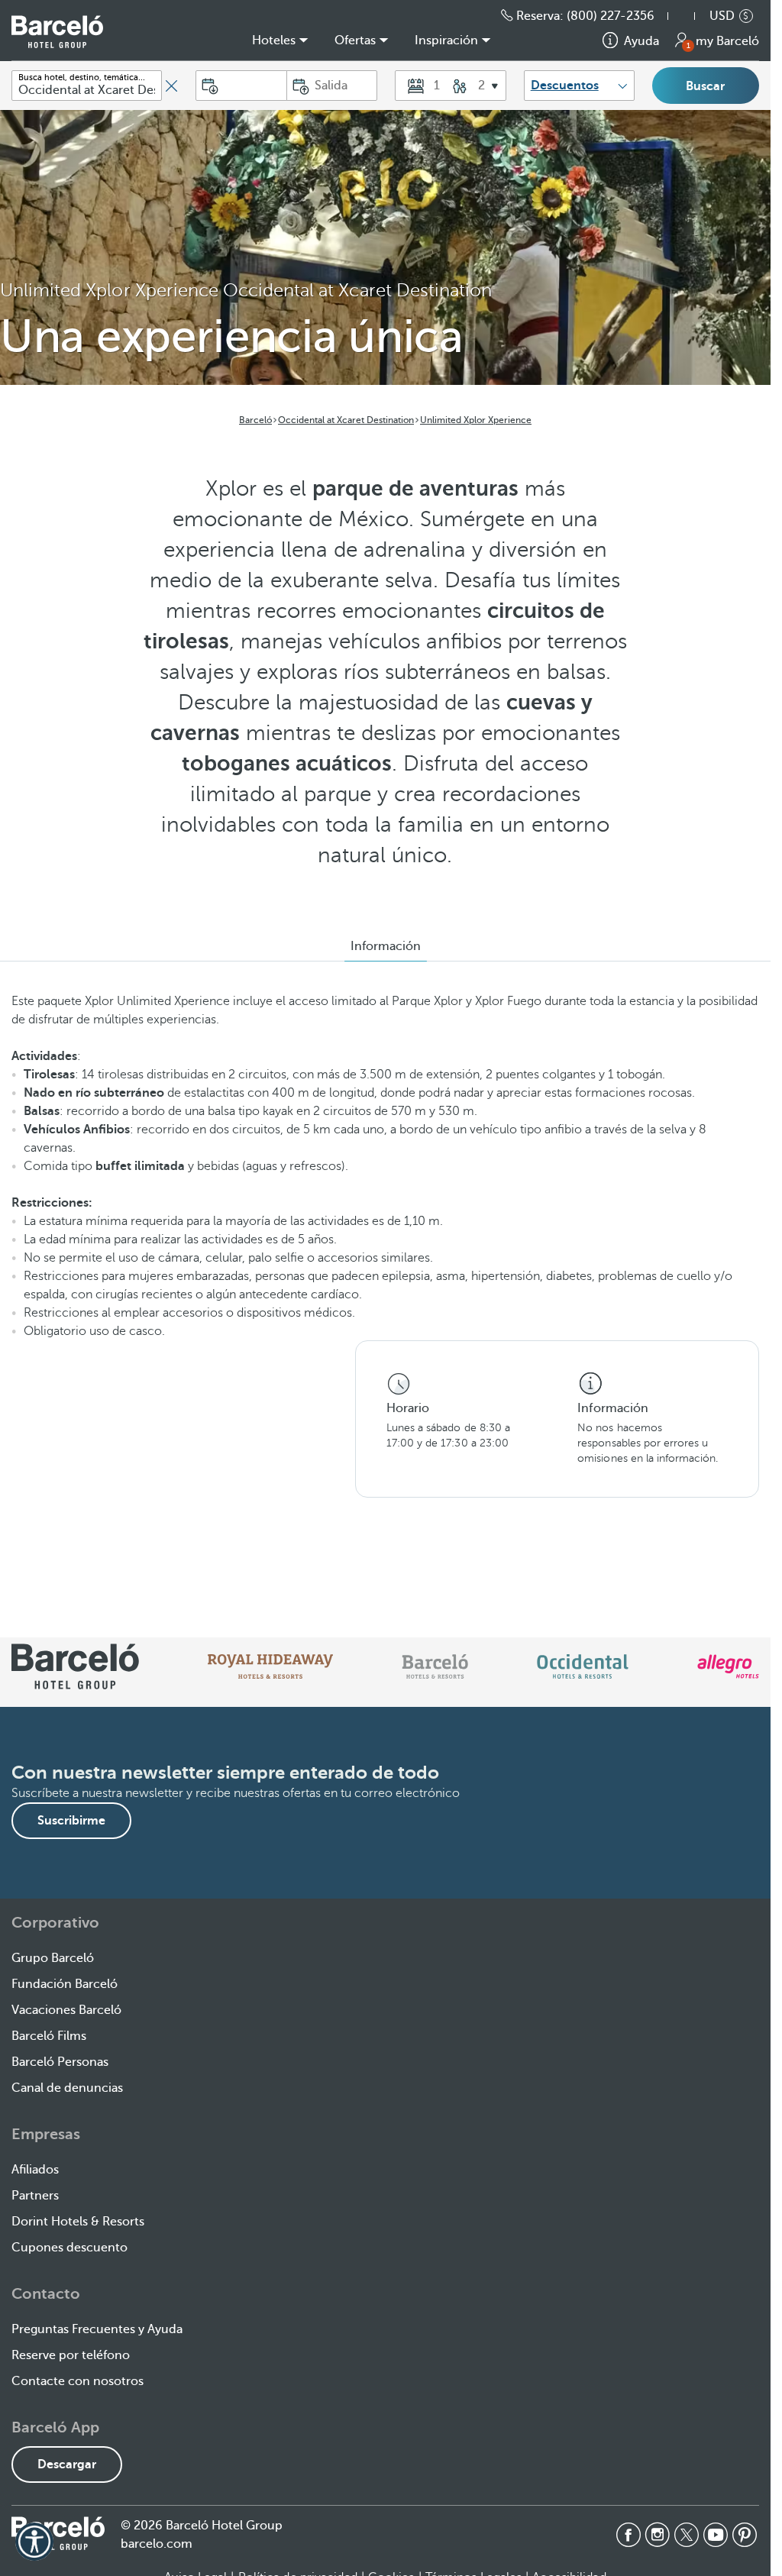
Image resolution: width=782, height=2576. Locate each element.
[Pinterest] (745, 2535)
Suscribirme (71, 1821)
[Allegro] (728, 1666)
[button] (689, 16)
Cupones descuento (69, 2248)
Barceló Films (49, 2036)
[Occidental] (582, 1666)
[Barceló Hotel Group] (57, 32)
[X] (687, 2535)
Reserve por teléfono (71, 2355)
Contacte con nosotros (78, 2381)
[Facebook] (629, 2535)
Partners (35, 2196)
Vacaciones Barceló (66, 2010)
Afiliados (35, 2170)
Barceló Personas (60, 2062)
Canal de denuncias (67, 2088)
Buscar (705, 86)
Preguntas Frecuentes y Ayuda (97, 2329)
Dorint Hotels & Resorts (78, 2222)
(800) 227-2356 (611, 16)
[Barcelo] (435, 1666)
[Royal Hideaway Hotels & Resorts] (270, 1666)
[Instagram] (658, 2535)
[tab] (386, 946)
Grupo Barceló (53, 1958)
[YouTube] (716, 2535)
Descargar (67, 2464)
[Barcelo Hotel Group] (58, 2533)
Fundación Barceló (65, 1984)
